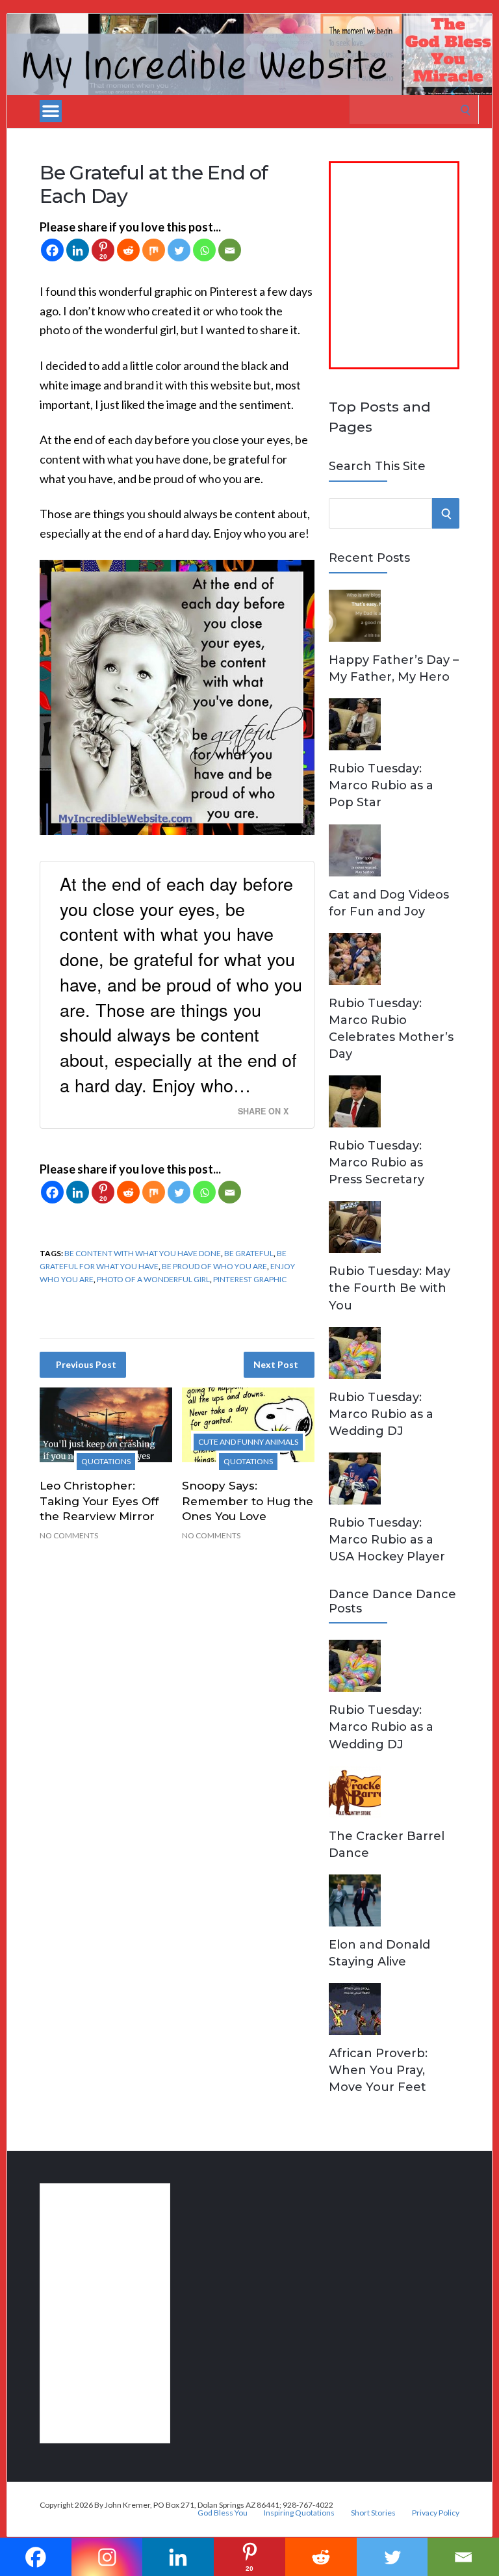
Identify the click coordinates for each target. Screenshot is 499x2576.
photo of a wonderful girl (153, 1279)
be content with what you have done (143, 1253)
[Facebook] (52, 250)
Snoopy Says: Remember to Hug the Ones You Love (248, 1501)
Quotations (106, 1461)
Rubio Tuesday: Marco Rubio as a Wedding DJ (381, 1414)
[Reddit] (128, 250)
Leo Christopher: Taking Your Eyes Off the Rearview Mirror (99, 1501)
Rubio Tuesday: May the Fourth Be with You (390, 1288)
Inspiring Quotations (299, 2513)
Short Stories (373, 2513)
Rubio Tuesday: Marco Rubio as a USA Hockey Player (387, 1540)
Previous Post (86, 1364)
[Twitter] (179, 250)
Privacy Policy (436, 2513)
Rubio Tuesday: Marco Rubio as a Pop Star (381, 785)
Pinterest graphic (250, 1279)
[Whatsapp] (204, 250)
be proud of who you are (214, 1266)
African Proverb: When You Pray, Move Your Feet (378, 2070)
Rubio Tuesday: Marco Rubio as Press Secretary (377, 1163)
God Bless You (223, 2513)
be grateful (249, 1253)
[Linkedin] (78, 250)
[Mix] (154, 250)
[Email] (230, 250)
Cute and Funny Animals (248, 1442)
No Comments (69, 1535)
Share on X (263, 1111)
